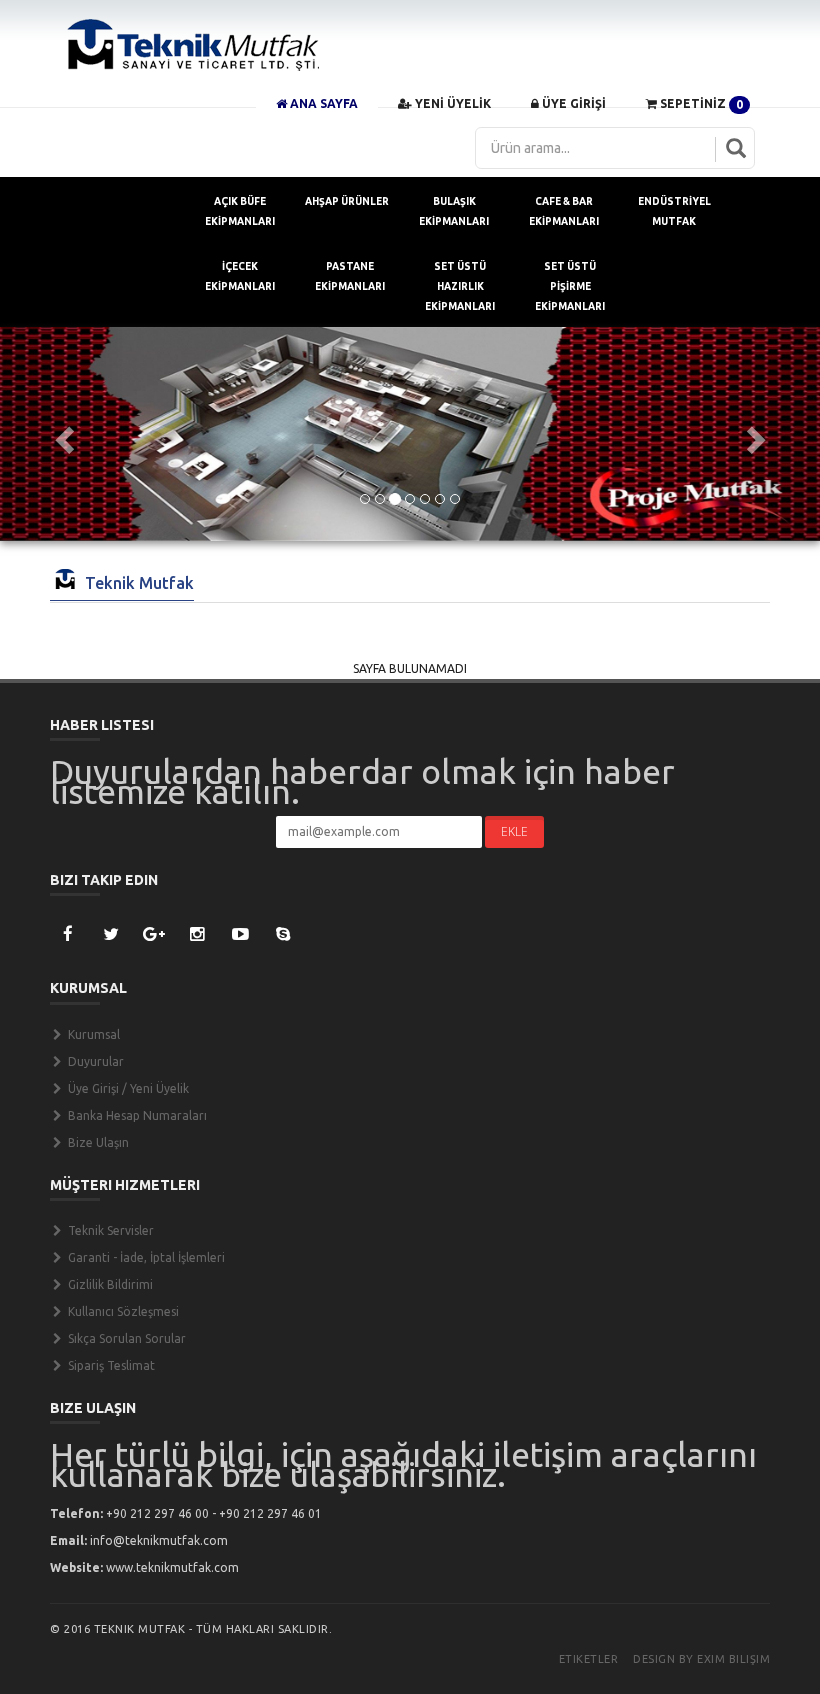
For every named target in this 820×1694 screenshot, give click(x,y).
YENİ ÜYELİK (451, 103)
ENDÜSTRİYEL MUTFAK (674, 211)
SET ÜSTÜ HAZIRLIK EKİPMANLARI (460, 286)
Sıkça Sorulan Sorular (125, 1338)
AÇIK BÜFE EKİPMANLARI (240, 211)
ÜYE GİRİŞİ (572, 103)
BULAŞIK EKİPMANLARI (454, 211)
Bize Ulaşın (97, 1142)
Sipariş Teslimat (110, 1365)
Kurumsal (92, 1034)
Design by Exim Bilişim (701, 1659)
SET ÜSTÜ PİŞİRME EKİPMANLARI (570, 286)
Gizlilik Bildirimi (109, 1284)
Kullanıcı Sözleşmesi (122, 1311)
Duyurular (94, 1061)
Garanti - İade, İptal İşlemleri (145, 1257)
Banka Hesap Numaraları (136, 1115)
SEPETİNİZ (700, 104)
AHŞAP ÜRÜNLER (347, 201)
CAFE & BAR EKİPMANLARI (564, 211)
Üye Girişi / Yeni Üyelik (127, 1088)
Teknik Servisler (109, 1230)
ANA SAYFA (322, 103)
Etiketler (589, 1659)
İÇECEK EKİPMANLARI (240, 276)
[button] (61, 434)
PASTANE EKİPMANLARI (350, 276)
